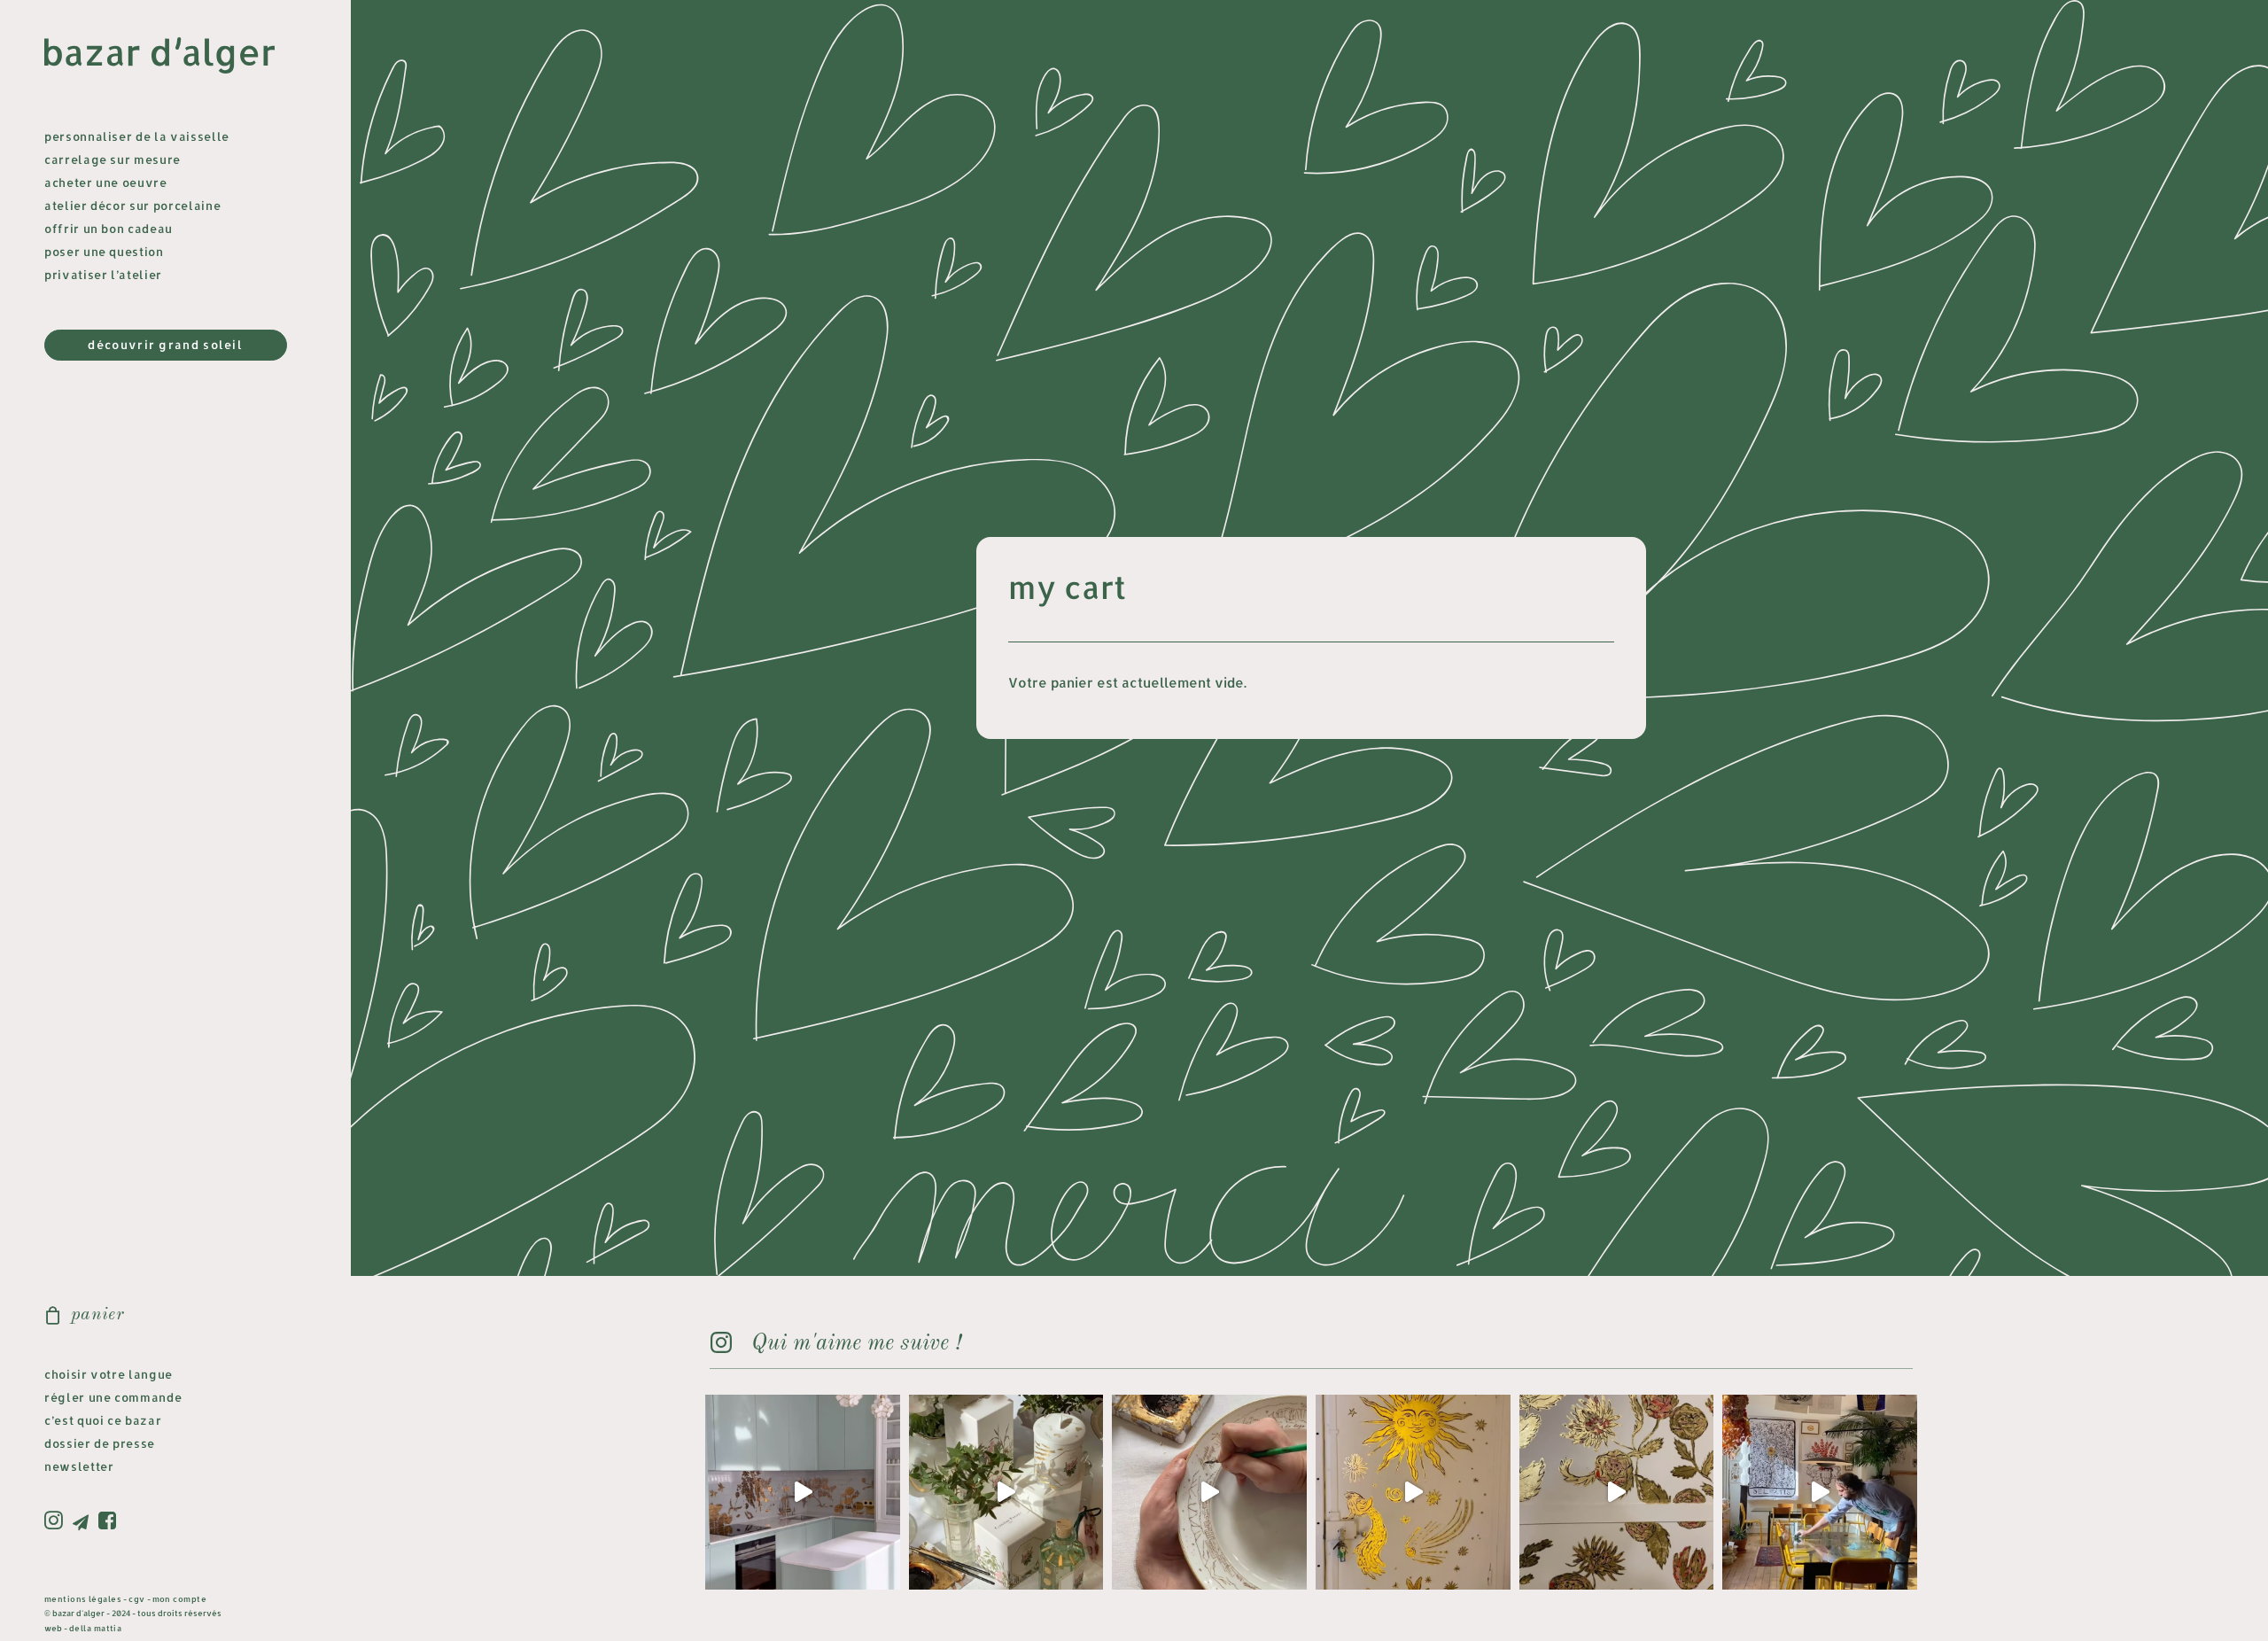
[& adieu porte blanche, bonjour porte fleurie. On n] (1617, 1492)
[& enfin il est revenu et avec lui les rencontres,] (1820, 1492)
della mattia (95, 1628)
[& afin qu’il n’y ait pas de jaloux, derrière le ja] (1413, 1492)
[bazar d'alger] (174, 56)
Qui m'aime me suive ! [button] (856, 1344)
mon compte (180, 1599)
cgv (136, 1599)
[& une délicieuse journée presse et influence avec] (1006, 1492)
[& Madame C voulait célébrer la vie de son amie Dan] (1209, 1492)
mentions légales (83, 1599)
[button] (56, 1521)
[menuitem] (56, 1521)
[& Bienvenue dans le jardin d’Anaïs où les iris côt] (803, 1492)
